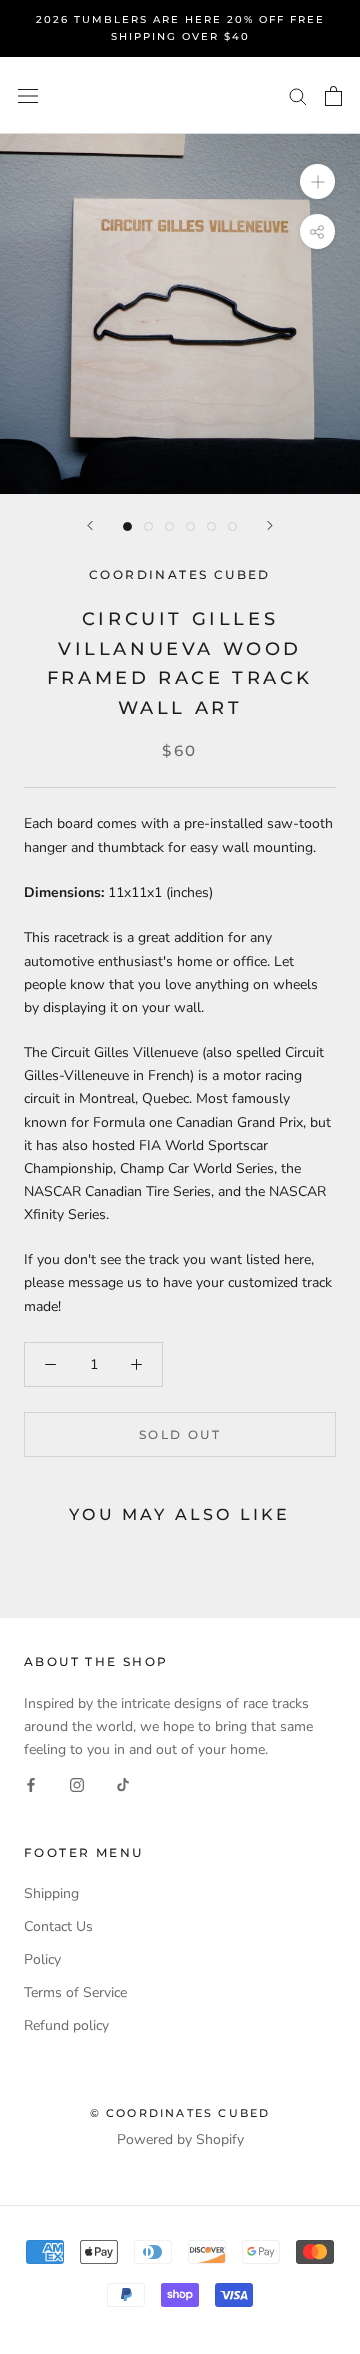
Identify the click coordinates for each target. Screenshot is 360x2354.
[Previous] (90, 525)
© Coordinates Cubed (180, 2113)
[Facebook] (31, 1783)
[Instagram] (77, 1783)
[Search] (298, 95)
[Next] (270, 525)
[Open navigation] (28, 95)
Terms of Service (75, 1992)
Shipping (51, 1893)
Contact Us (58, 1926)
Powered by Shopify (180, 2139)
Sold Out (180, 1434)
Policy (42, 1959)
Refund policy (66, 2025)
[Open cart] (333, 96)
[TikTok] (123, 1783)
